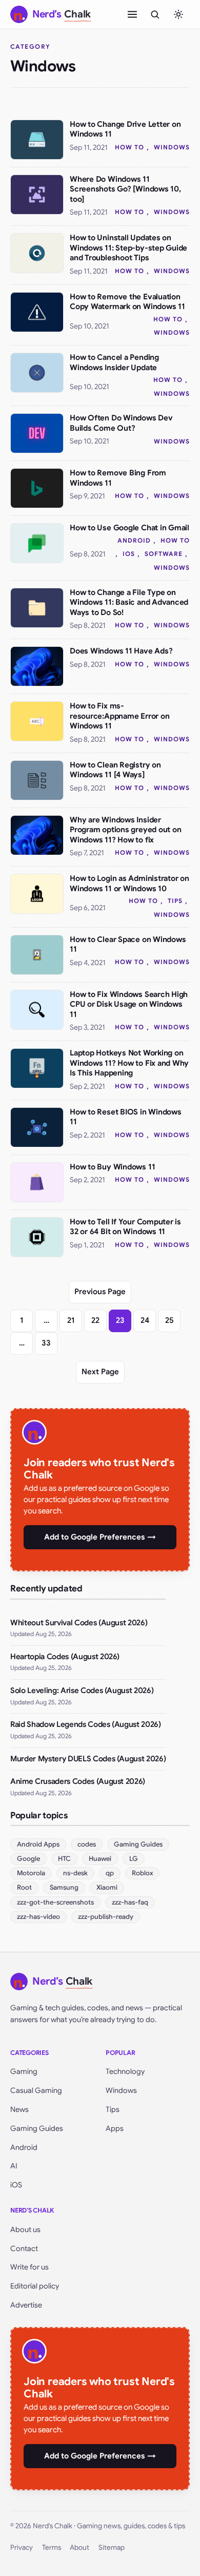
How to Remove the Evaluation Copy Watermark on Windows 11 (127, 302)
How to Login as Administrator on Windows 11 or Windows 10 (129, 883)
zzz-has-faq (130, 1902)
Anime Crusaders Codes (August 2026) (78, 1781)
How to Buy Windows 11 (112, 1167)
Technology (125, 2071)
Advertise (26, 2305)
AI (14, 2166)
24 (145, 1320)
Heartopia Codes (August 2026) (65, 1657)
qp (110, 1873)
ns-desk (75, 1873)
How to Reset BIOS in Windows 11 (126, 1117)
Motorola (31, 1873)
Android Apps (38, 1844)
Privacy (22, 2548)
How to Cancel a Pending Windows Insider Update (114, 362)
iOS (129, 554)
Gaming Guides (138, 1844)
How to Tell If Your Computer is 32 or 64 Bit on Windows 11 (125, 1227)
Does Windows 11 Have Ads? (121, 651)
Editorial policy (35, 2286)
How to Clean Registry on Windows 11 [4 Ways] (115, 770)
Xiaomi (107, 1887)
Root (24, 1887)
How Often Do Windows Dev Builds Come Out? (121, 423)
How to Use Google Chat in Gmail (129, 528)
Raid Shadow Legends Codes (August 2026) (86, 1724)
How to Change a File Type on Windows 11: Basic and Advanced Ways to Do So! (129, 602)
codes (87, 1844)
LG (134, 1859)
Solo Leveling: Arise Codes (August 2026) (82, 1690)
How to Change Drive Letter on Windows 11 (125, 129)
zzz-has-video (38, 1917)
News (19, 2109)
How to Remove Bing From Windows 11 (118, 478)
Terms (52, 2548)
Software (164, 554)
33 (46, 1343)
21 (71, 1320)
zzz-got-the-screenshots (55, 1902)
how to (129, 147)
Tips (175, 901)
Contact (24, 2248)
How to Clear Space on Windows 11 (128, 945)
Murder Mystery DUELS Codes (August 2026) (88, 1759)
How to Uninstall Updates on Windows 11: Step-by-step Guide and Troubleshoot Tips (128, 248)
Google (28, 1859)
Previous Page (100, 1292)
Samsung (64, 1887)
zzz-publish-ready (106, 1917)
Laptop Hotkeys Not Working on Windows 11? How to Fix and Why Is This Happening (129, 1063)
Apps (115, 2128)
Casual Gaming (36, 2090)
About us (25, 2229)
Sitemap (112, 2548)
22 (95, 1320)
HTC (64, 1859)
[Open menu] (132, 14)
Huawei (100, 1859)
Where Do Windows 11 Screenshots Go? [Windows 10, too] (125, 189)
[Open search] (155, 14)
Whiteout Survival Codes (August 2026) (79, 1623)
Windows (172, 147)
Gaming (24, 2071)
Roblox (142, 1873)
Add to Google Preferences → (100, 1537)
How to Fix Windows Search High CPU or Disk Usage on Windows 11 (129, 1004)
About (79, 2548)
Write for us (29, 2267)
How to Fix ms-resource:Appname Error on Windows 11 (119, 716)
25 (169, 1320)
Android (134, 540)
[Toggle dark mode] (178, 14)
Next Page (100, 1372)
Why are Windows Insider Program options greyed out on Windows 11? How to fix (125, 830)
